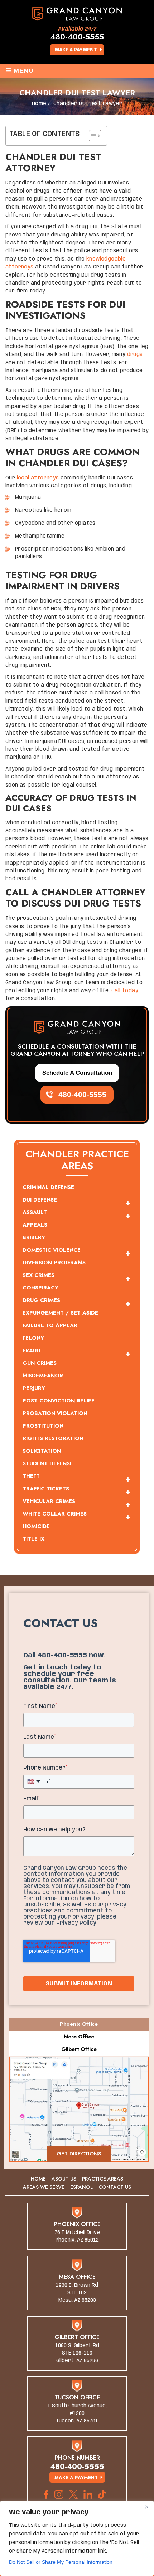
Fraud (32, 1350)
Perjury (34, 1388)
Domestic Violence (52, 1250)
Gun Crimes (40, 1363)
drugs (135, 355)
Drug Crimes (41, 1300)
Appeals (35, 1225)
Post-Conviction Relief (58, 1401)
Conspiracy (40, 1288)
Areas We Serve (44, 2187)
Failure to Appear (50, 1325)
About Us (64, 2179)
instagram (59, 2494)
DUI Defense (40, 1200)
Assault (35, 1212)
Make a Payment (76, 50)
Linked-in (88, 2494)
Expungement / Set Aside (60, 1313)
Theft (31, 1476)
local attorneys (38, 478)
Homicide (36, 1526)
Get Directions (79, 2154)
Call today (125, 991)
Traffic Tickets (46, 1489)
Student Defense (48, 1463)
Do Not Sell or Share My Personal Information (61, 2562)
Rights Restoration (53, 1438)
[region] (77, 2538)
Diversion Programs (54, 1263)
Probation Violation (55, 1413)
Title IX (33, 1539)
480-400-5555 (77, 37)
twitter (73, 2494)
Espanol (81, 2187)
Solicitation (42, 1451)
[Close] (146, 2507)
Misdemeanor (43, 1376)
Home (38, 2179)
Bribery (34, 1237)
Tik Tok (104, 2494)
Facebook (46, 2494)
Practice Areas (103, 2179)
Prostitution (43, 1426)
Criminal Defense (48, 1187)
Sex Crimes (38, 1275)
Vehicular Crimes (49, 1501)
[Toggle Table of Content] (92, 136)
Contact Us (115, 2187)
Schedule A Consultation (77, 1073)
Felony (33, 1338)
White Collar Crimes (55, 1514)
